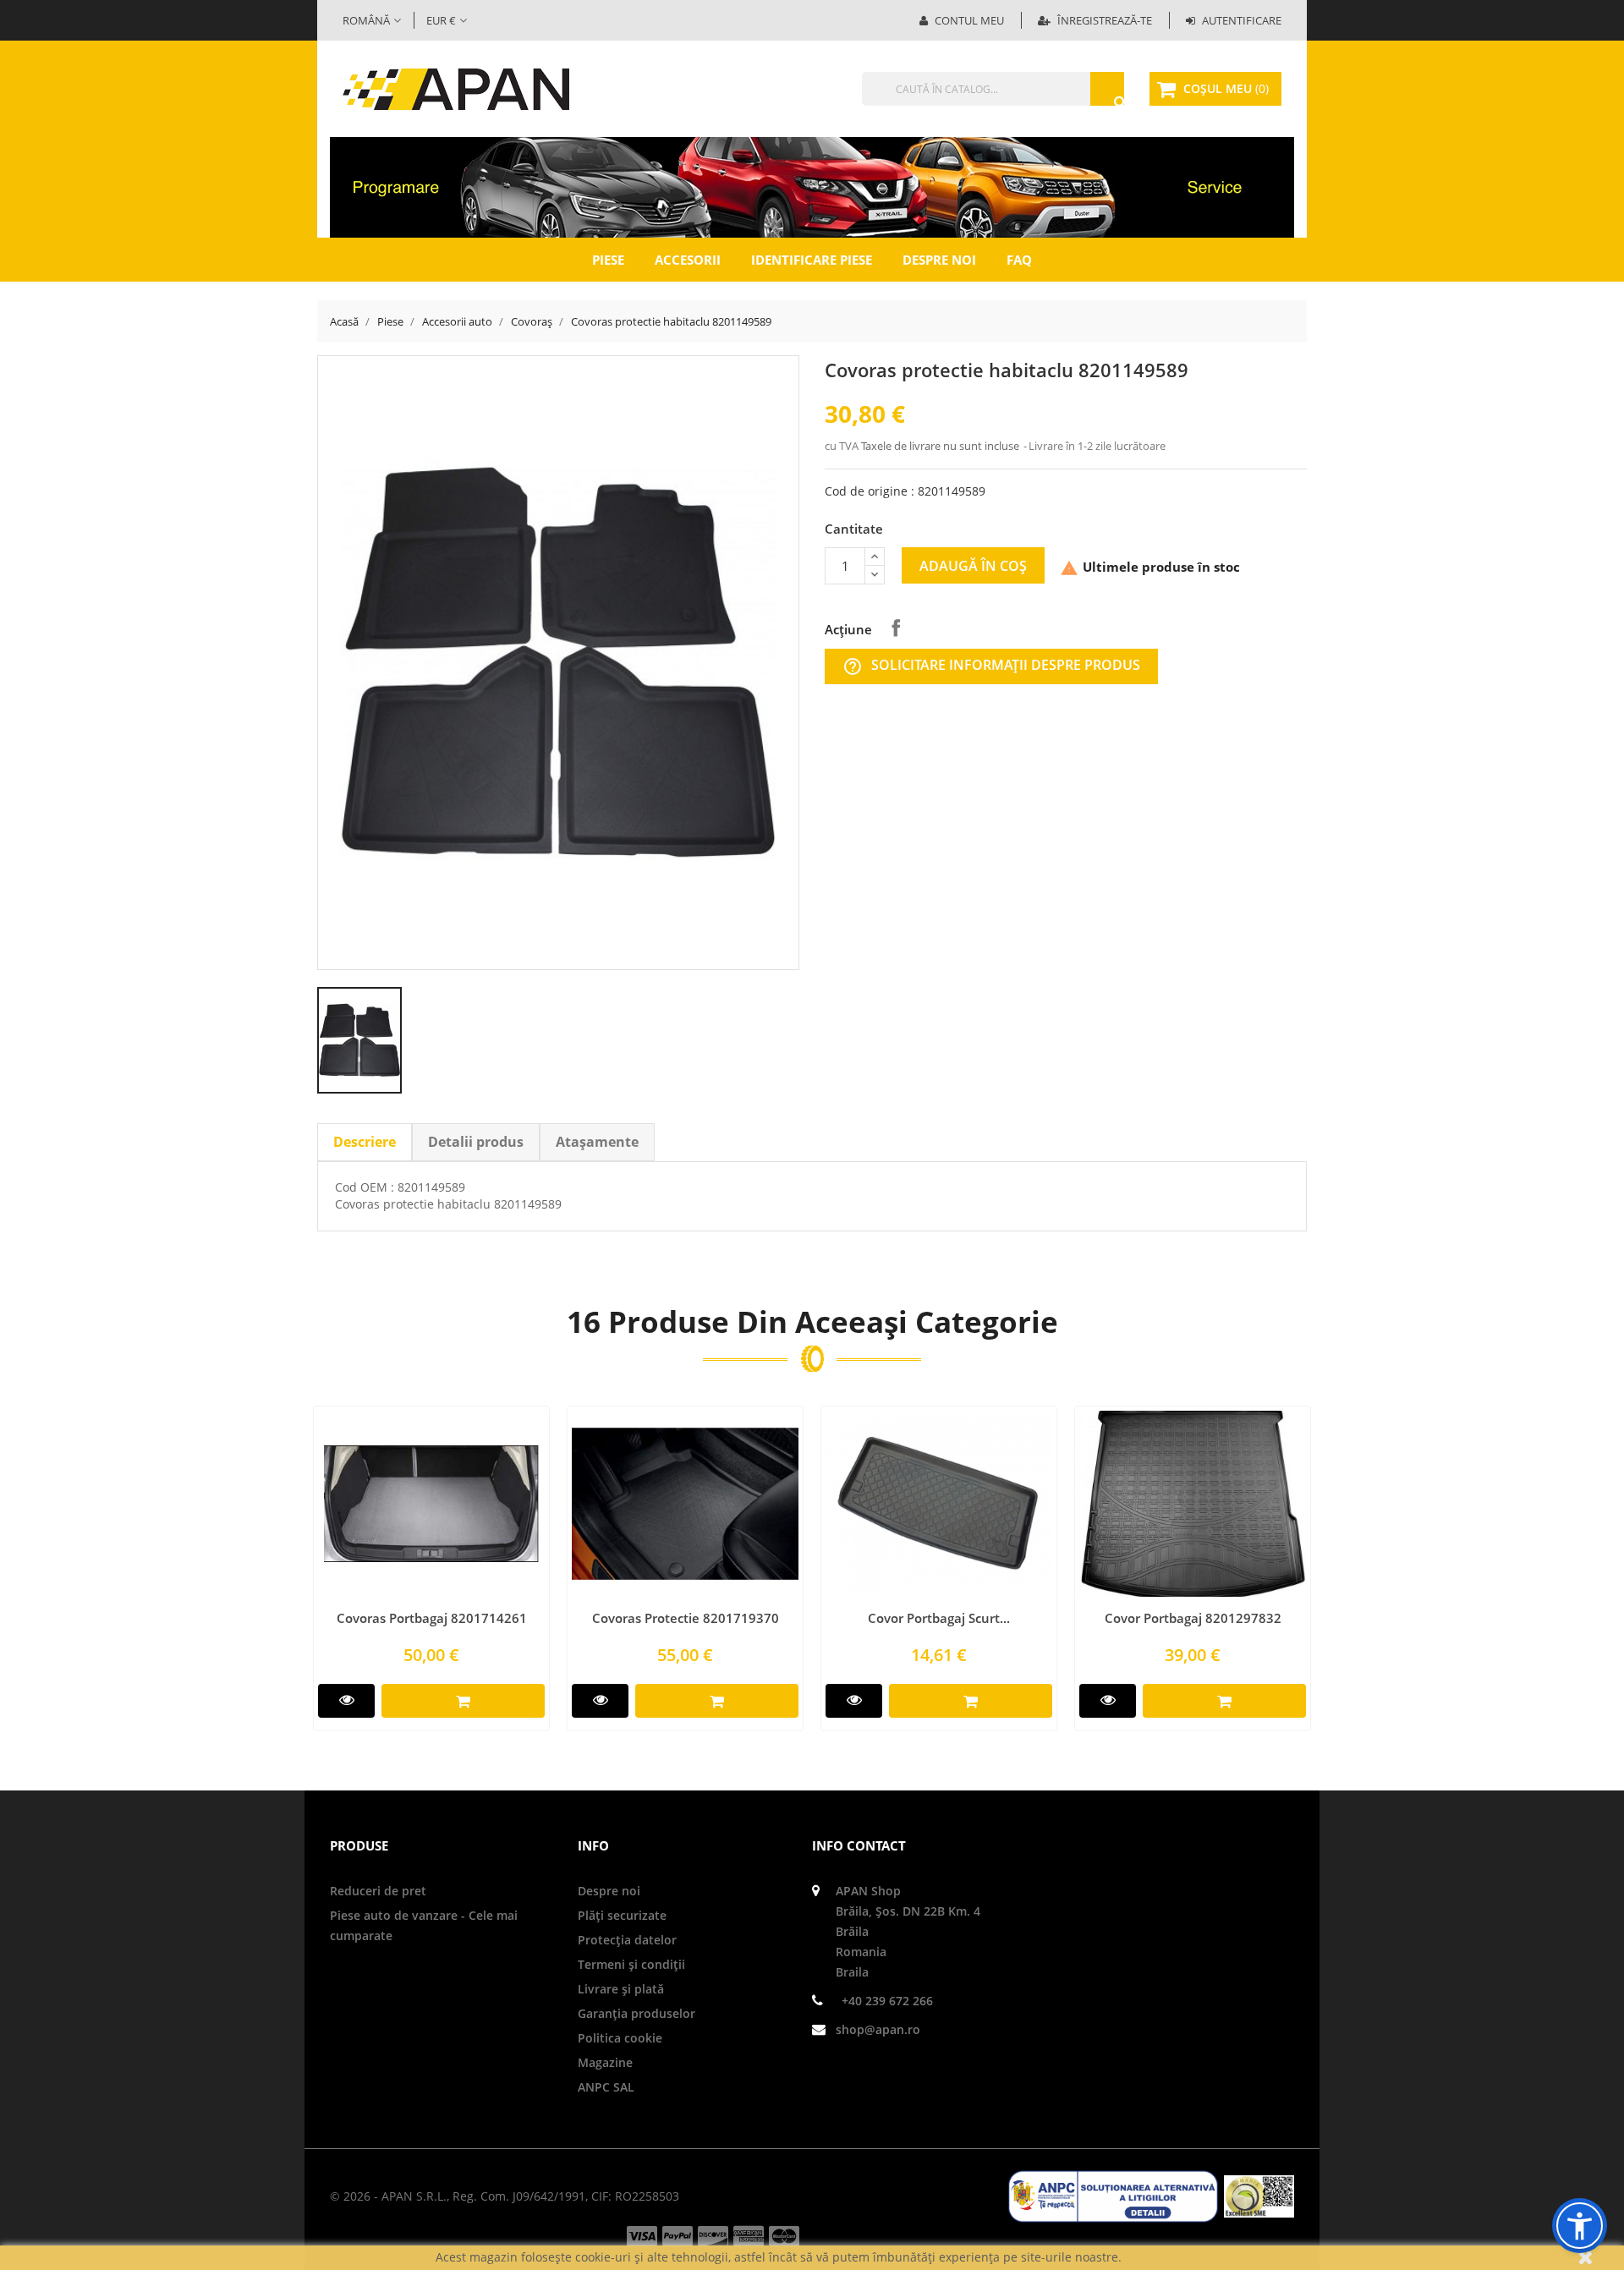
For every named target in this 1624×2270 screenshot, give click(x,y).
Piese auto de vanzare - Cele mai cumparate (424, 1925)
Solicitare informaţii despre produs (991, 666)
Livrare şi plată (621, 1989)
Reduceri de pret (378, 1891)
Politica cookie (620, 2038)
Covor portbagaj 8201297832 (1193, 1618)
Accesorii (688, 260)
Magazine (605, 2062)
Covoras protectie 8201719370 (686, 1618)
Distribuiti (896, 628)
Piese (608, 260)
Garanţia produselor (636, 2013)
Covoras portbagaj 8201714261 (432, 1618)
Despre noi (939, 260)
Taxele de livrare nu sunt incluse (941, 446)
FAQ (1019, 260)
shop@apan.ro (878, 2029)
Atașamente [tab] (597, 1142)
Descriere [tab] (365, 1142)
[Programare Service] (812, 186)
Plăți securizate (622, 1915)
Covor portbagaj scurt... (939, 1618)
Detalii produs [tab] (476, 1142)
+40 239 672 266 (887, 2001)
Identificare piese (812, 260)
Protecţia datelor (627, 1940)
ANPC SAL (606, 2087)
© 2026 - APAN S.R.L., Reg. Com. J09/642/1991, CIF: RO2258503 (505, 2196)
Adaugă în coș (973, 566)
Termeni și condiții (631, 1964)
